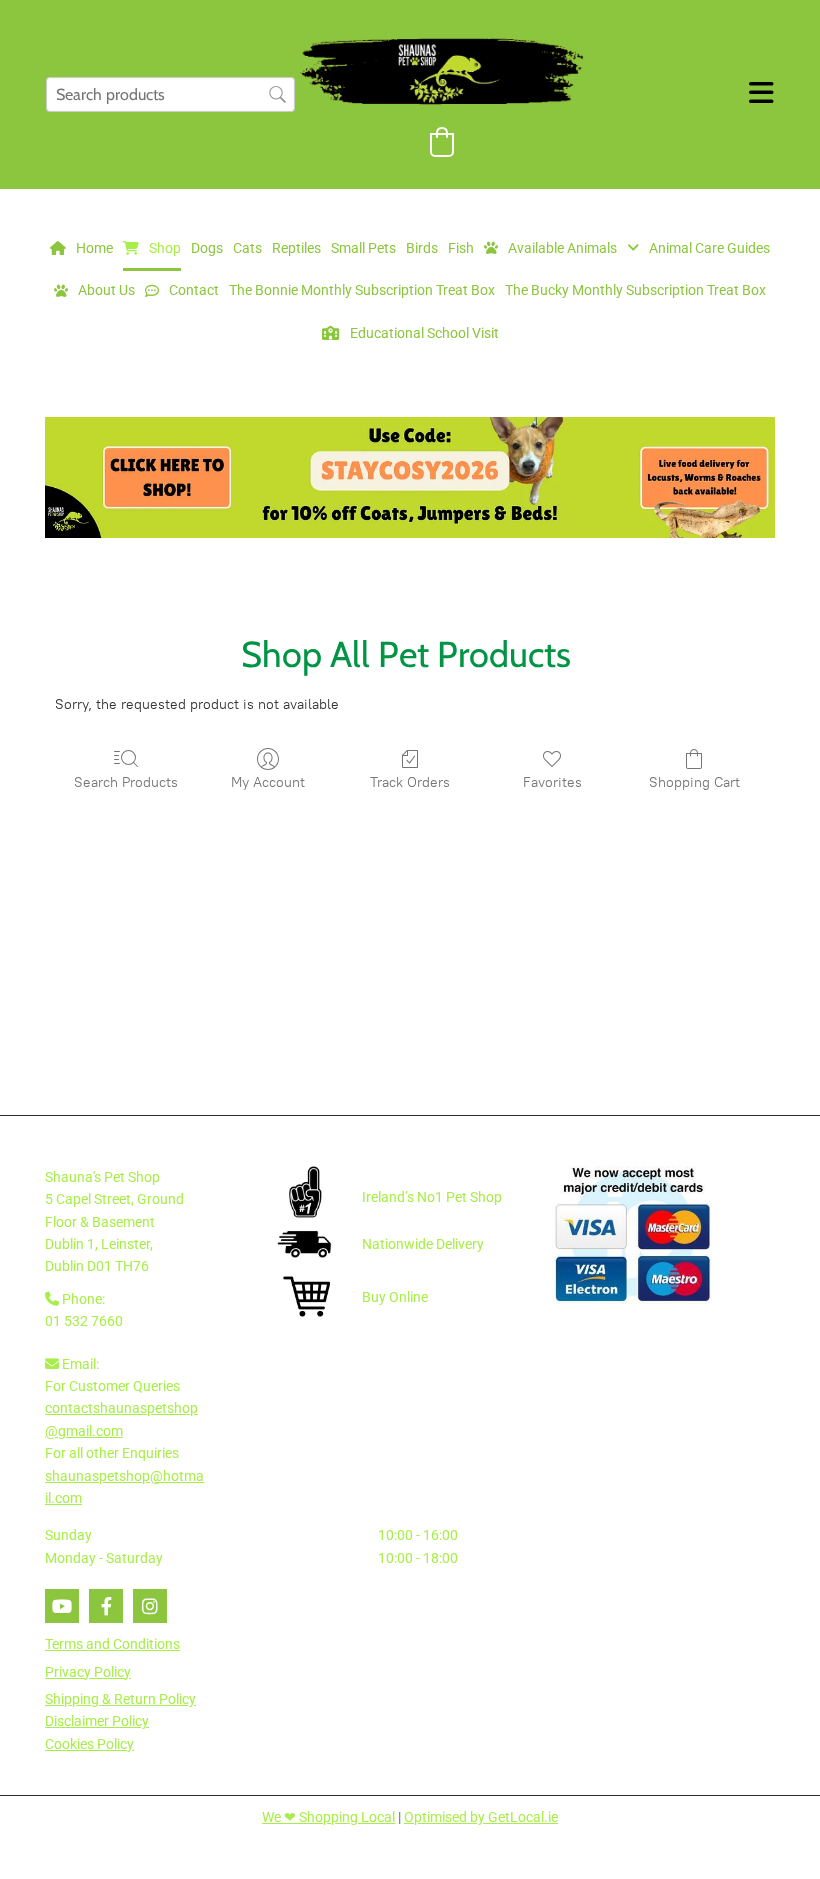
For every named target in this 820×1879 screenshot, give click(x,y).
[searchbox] (170, 94)
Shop (165, 248)
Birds (422, 248)
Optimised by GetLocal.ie (481, 1817)
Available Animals (562, 248)
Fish (461, 248)
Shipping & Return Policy (120, 1699)
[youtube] (62, 1606)
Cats (247, 248)
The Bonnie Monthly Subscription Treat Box (362, 290)
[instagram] (150, 1606)
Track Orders (410, 782)
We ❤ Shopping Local (328, 1817)
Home (94, 248)
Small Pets (363, 248)
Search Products (126, 782)
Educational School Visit (424, 333)
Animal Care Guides (709, 248)
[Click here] (410, 478)
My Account (268, 782)
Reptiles (296, 248)
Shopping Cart (694, 782)
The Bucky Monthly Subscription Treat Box (635, 290)
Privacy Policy (88, 1672)
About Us (106, 290)
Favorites (552, 782)
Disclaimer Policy (97, 1721)
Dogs (207, 248)
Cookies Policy (89, 1744)
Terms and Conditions (112, 1644)
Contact (194, 290)
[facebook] (106, 1606)
